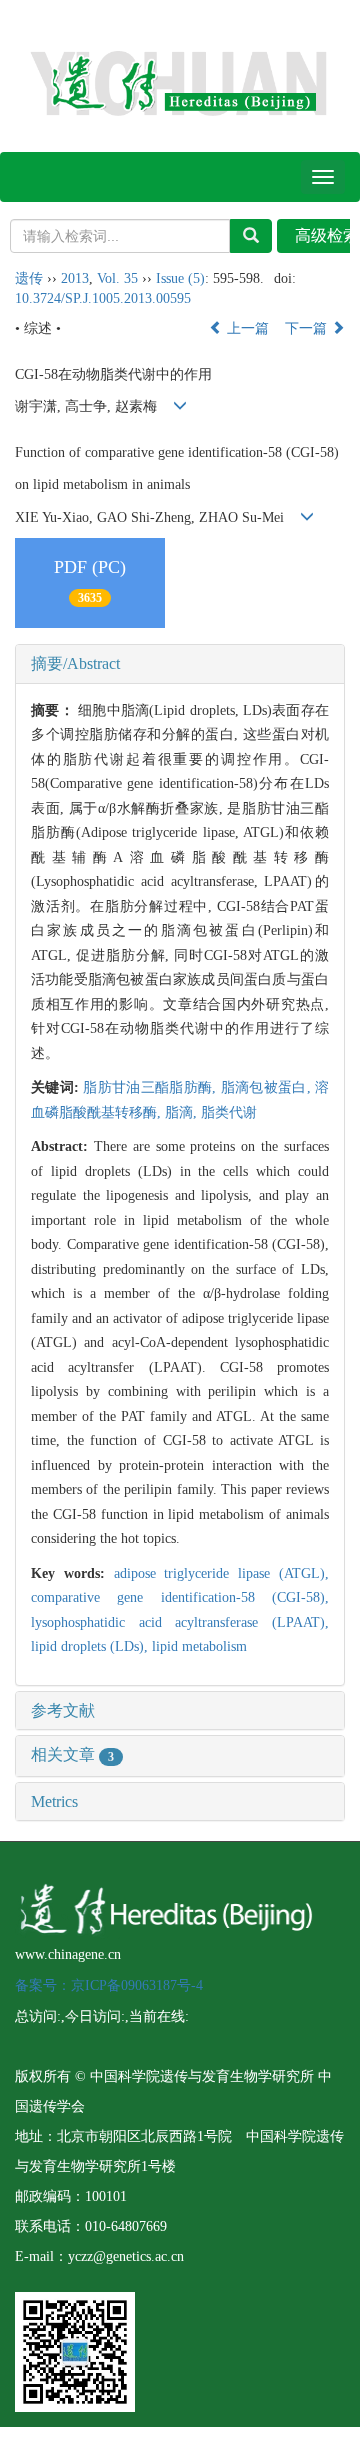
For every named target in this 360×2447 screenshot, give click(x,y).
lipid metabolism (199, 1646)
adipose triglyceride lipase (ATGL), (221, 1573)
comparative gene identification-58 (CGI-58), (180, 1597)
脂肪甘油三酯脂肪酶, (151, 1087)
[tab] (180, 664)
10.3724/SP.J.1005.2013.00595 (103, 298)
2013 (75, 278)
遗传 (29, 278)
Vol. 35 (117, 278)
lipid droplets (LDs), (91, 1646)
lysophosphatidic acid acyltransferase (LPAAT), (180, 1622)
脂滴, (183, 1112)
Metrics (54, 1801)
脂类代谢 (229, 1112)
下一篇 (308, 328)
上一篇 (246, 328)
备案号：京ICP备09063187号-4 (109, 1985)
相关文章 (72, 1754)
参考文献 (63, 1710)
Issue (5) (180, 278)
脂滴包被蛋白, (268, 1087)
